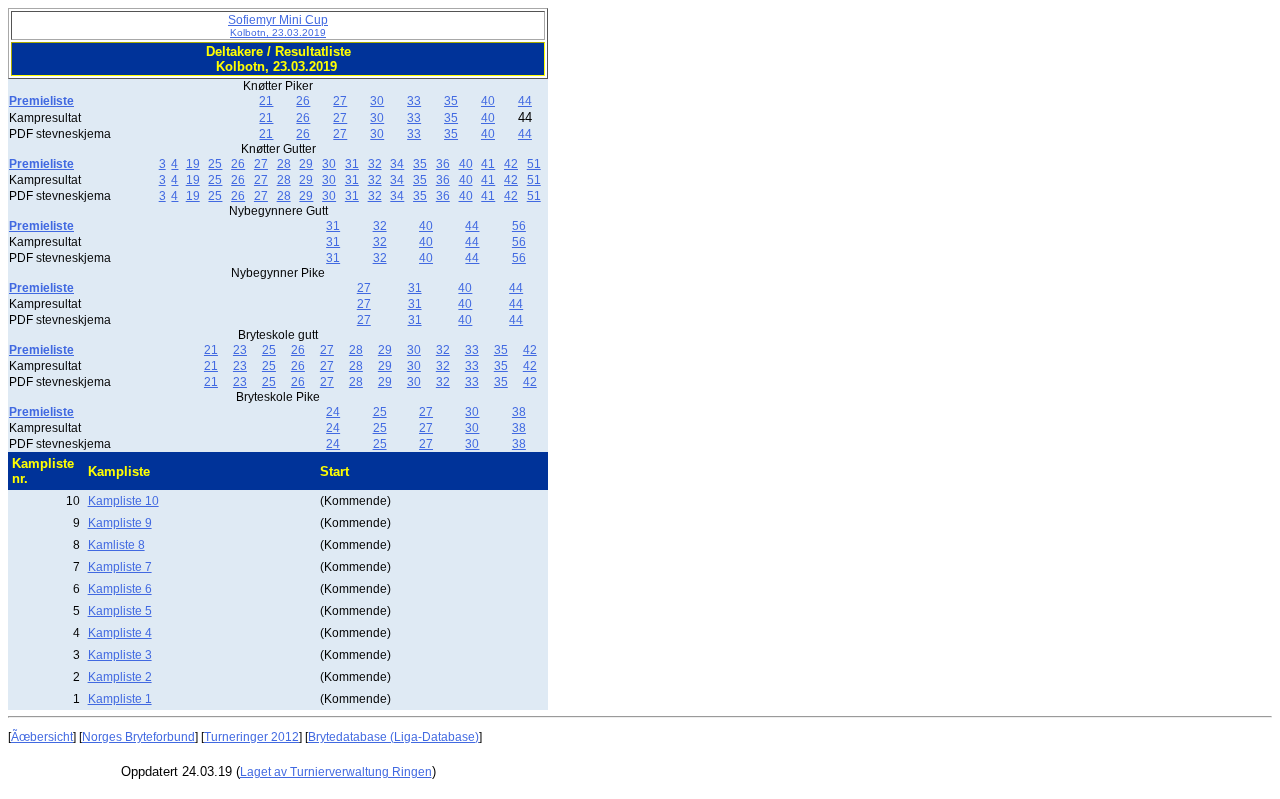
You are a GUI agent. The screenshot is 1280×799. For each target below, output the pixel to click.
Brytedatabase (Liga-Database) (393, 737)
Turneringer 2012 (251, 737)
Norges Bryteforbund (138, 737)
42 (511, 164)
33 (414, 101)
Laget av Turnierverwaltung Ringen (336, 772)
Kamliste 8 (116, 545)
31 (352, 164)
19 (193, 164)
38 (519, 412)
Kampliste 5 (120, 611)
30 (377, 101)
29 (306, 164)
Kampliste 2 (120, 677)
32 (375, 164)
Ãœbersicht (42, 737)
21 (266, 101)
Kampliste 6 (120, 589)
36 (443, 164)
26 (303, 101)
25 (215, 164)
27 (340, 101)
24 (333, 412)
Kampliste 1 (120, 699)
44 (525, 101)
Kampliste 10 (123, 501)
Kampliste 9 (120, 523)
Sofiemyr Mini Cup (278, 25)
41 (488, 164)
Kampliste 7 (120, 567)
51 (534, 164)
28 (284, 164)
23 (240, 350)
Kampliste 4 (120, 633)
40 (488, 101)
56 (519, 226)
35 (451, 101)
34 (397, 164)
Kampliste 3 (120, 655)
